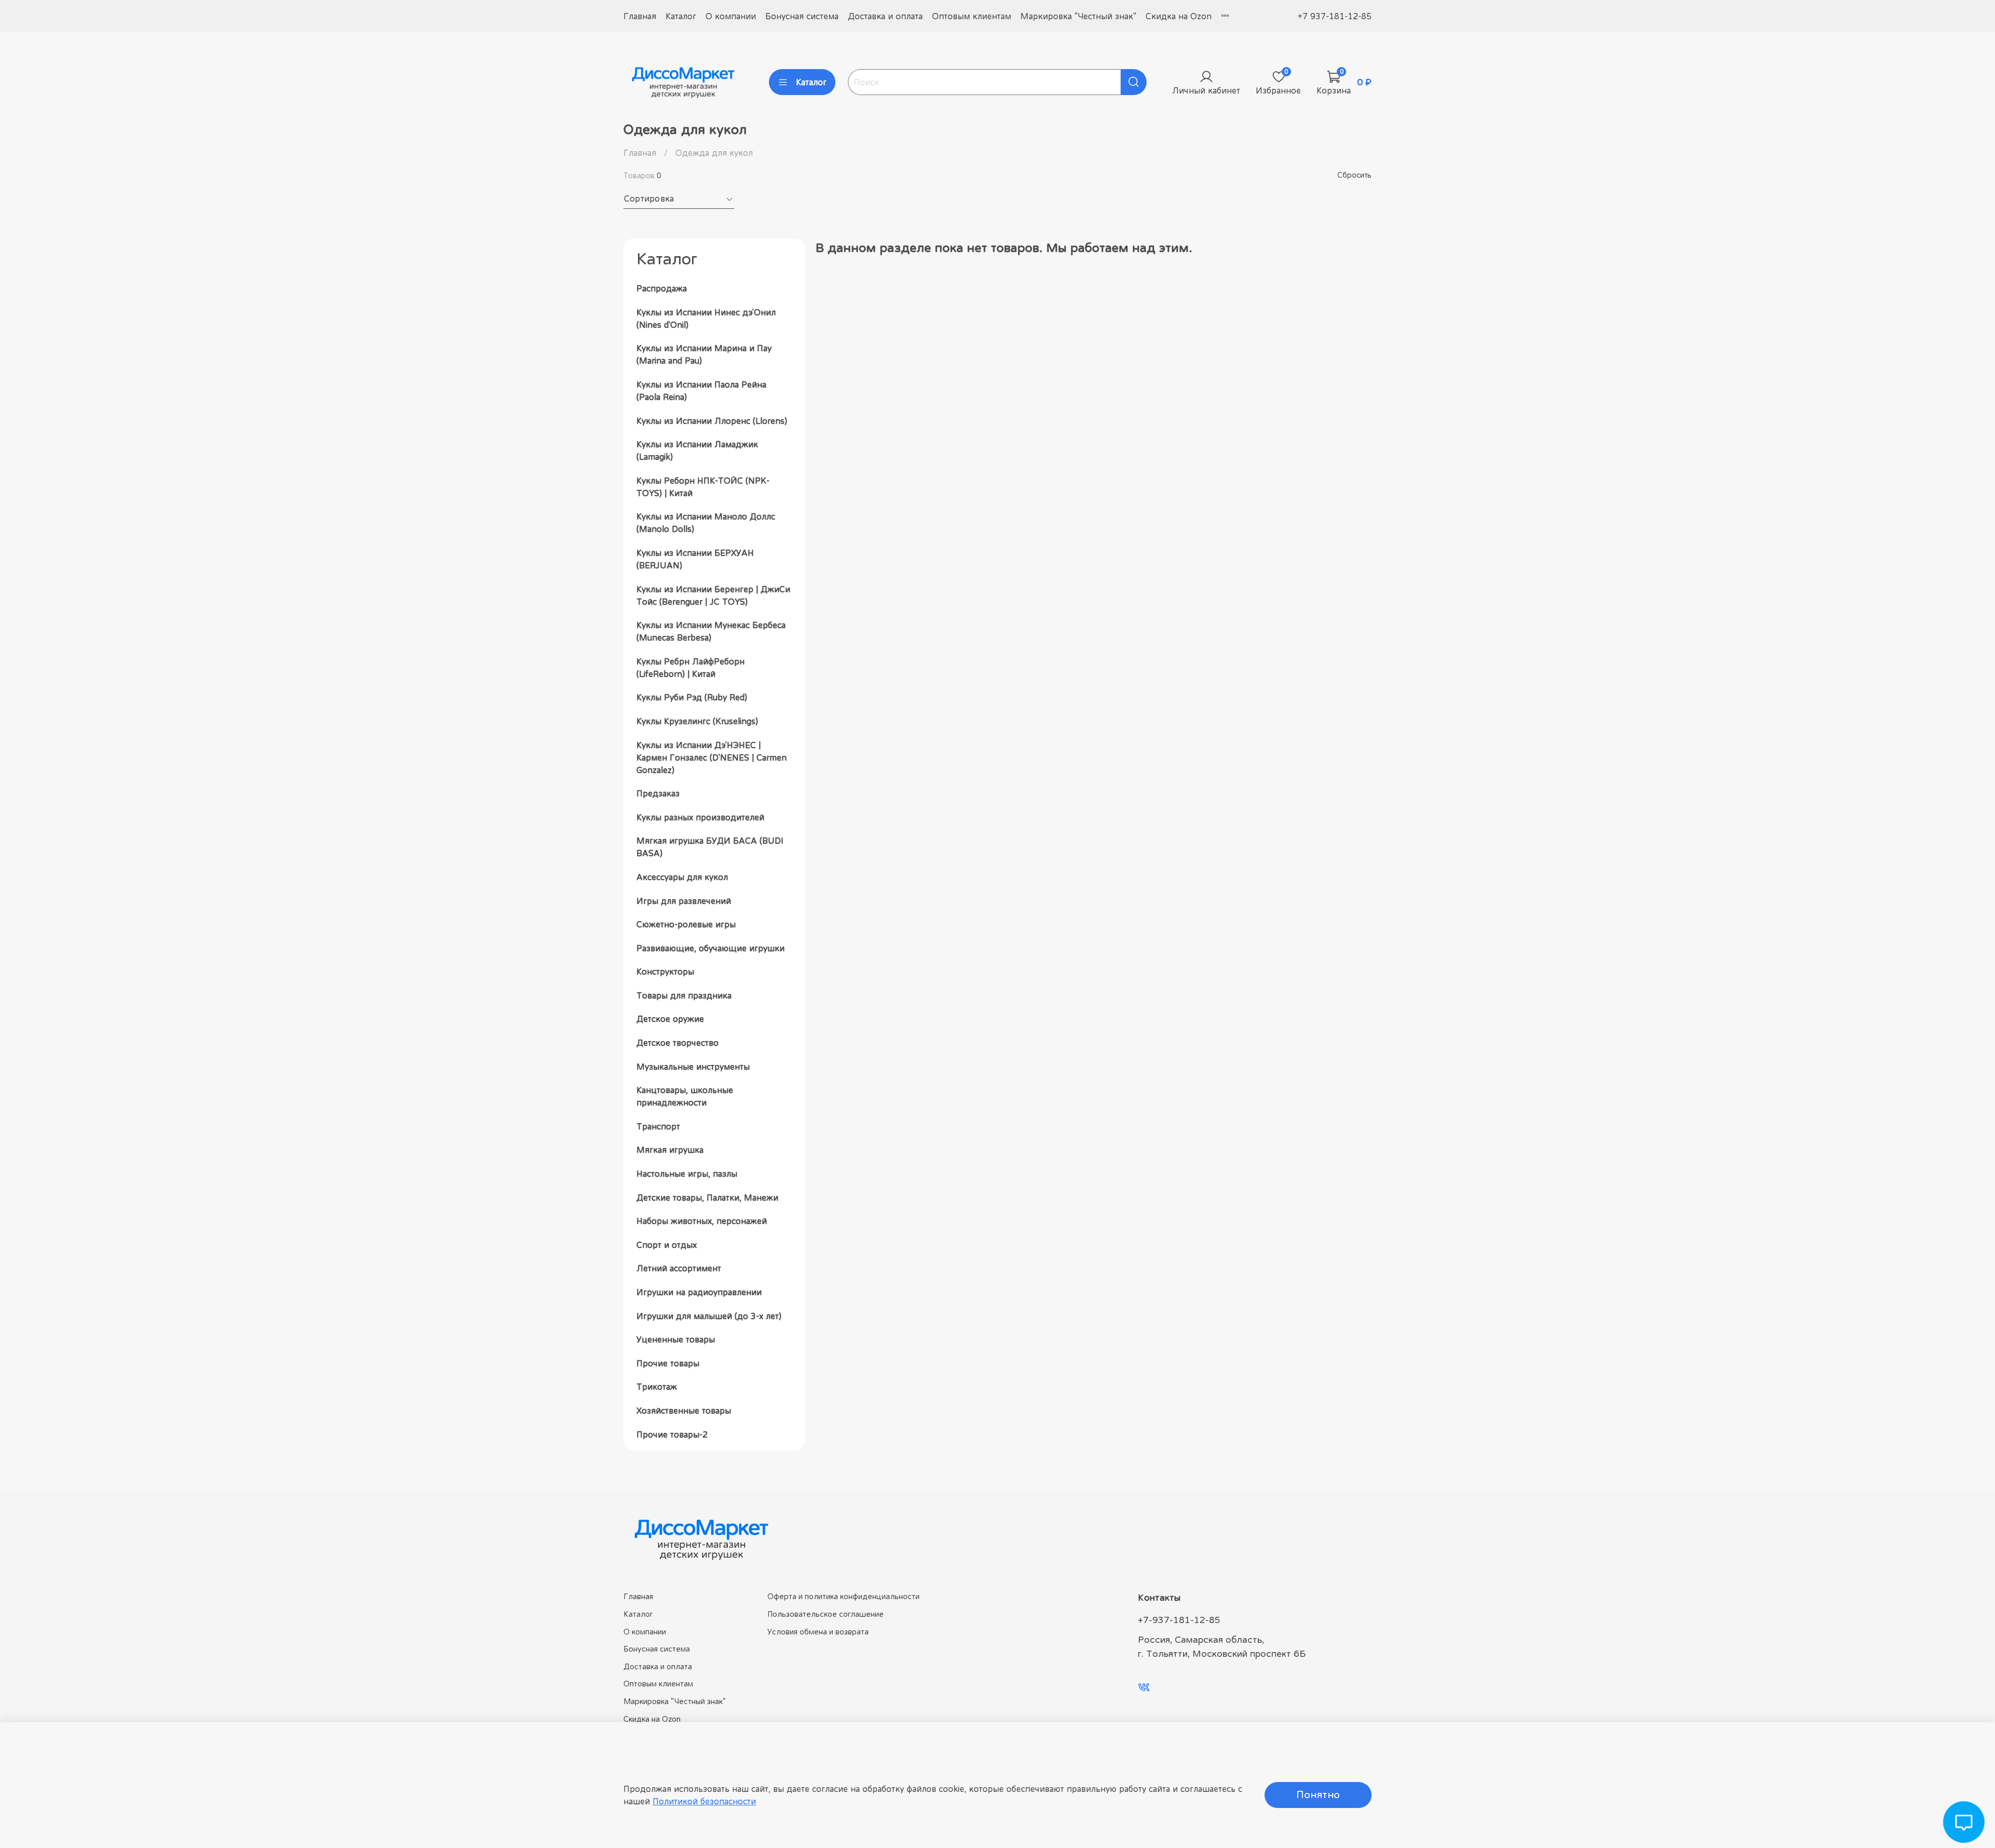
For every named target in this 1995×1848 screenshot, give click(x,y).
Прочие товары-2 (672, 1434)
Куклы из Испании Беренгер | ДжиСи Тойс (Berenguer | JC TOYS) (713, 595)
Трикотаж (657, 1387)
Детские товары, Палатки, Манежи (707, 1198)
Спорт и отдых (667, 1245)
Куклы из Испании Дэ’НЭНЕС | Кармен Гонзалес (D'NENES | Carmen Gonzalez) (711, 757)
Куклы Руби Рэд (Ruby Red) (692, 697)
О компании (731, 16)
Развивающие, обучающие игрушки (710, 948)
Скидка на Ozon (1179, 16)
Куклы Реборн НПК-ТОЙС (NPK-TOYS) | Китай (703, 487)
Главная (640, 16)
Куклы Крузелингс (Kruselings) (697, 721)
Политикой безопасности (704, 1801)
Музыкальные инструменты (693, 1067)
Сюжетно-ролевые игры (686, 924)
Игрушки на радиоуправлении (699, 1292)
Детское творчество (677, 1043)
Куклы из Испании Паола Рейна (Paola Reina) (701, 391)
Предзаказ (658, 793)
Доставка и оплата (885, 16)
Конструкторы (665, 972)
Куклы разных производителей (700, 817)
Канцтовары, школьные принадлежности (685, 1096)
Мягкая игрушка (670, 1150)
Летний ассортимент (679, 1268)
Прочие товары (668, 1363)
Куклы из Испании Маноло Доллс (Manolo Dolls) (706, 523)
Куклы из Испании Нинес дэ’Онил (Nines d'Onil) (706, 318)
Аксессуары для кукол (682, 877)
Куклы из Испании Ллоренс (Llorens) (712, 421)
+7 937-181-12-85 (1335, 16)
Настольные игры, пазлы (687, 1174)
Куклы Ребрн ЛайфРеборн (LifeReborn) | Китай (690, 668)
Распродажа (662, 288)
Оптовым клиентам (972, 16)
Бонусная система (802, 16)
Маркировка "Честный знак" (1078, 16)
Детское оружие (670, 1019)
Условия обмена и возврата (818, 1632)
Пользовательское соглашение (826, 1614)
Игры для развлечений (684, 901)
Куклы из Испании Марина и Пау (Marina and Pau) (704, 354)
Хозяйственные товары (684, 1411)
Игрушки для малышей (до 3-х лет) (709, 1316)
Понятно (1318, 1795)
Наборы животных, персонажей (702, 1221)
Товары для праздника (684, 995)
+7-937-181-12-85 (1179, 1620)
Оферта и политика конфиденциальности (843, 1596)
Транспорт (658, 1126)
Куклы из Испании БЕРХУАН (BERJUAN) (695, 559)
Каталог (681, 16)
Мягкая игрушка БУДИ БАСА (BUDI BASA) (710, 847)
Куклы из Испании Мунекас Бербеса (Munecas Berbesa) (711, 631)
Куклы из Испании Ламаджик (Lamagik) (697, 450)
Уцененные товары (676, 1339)
